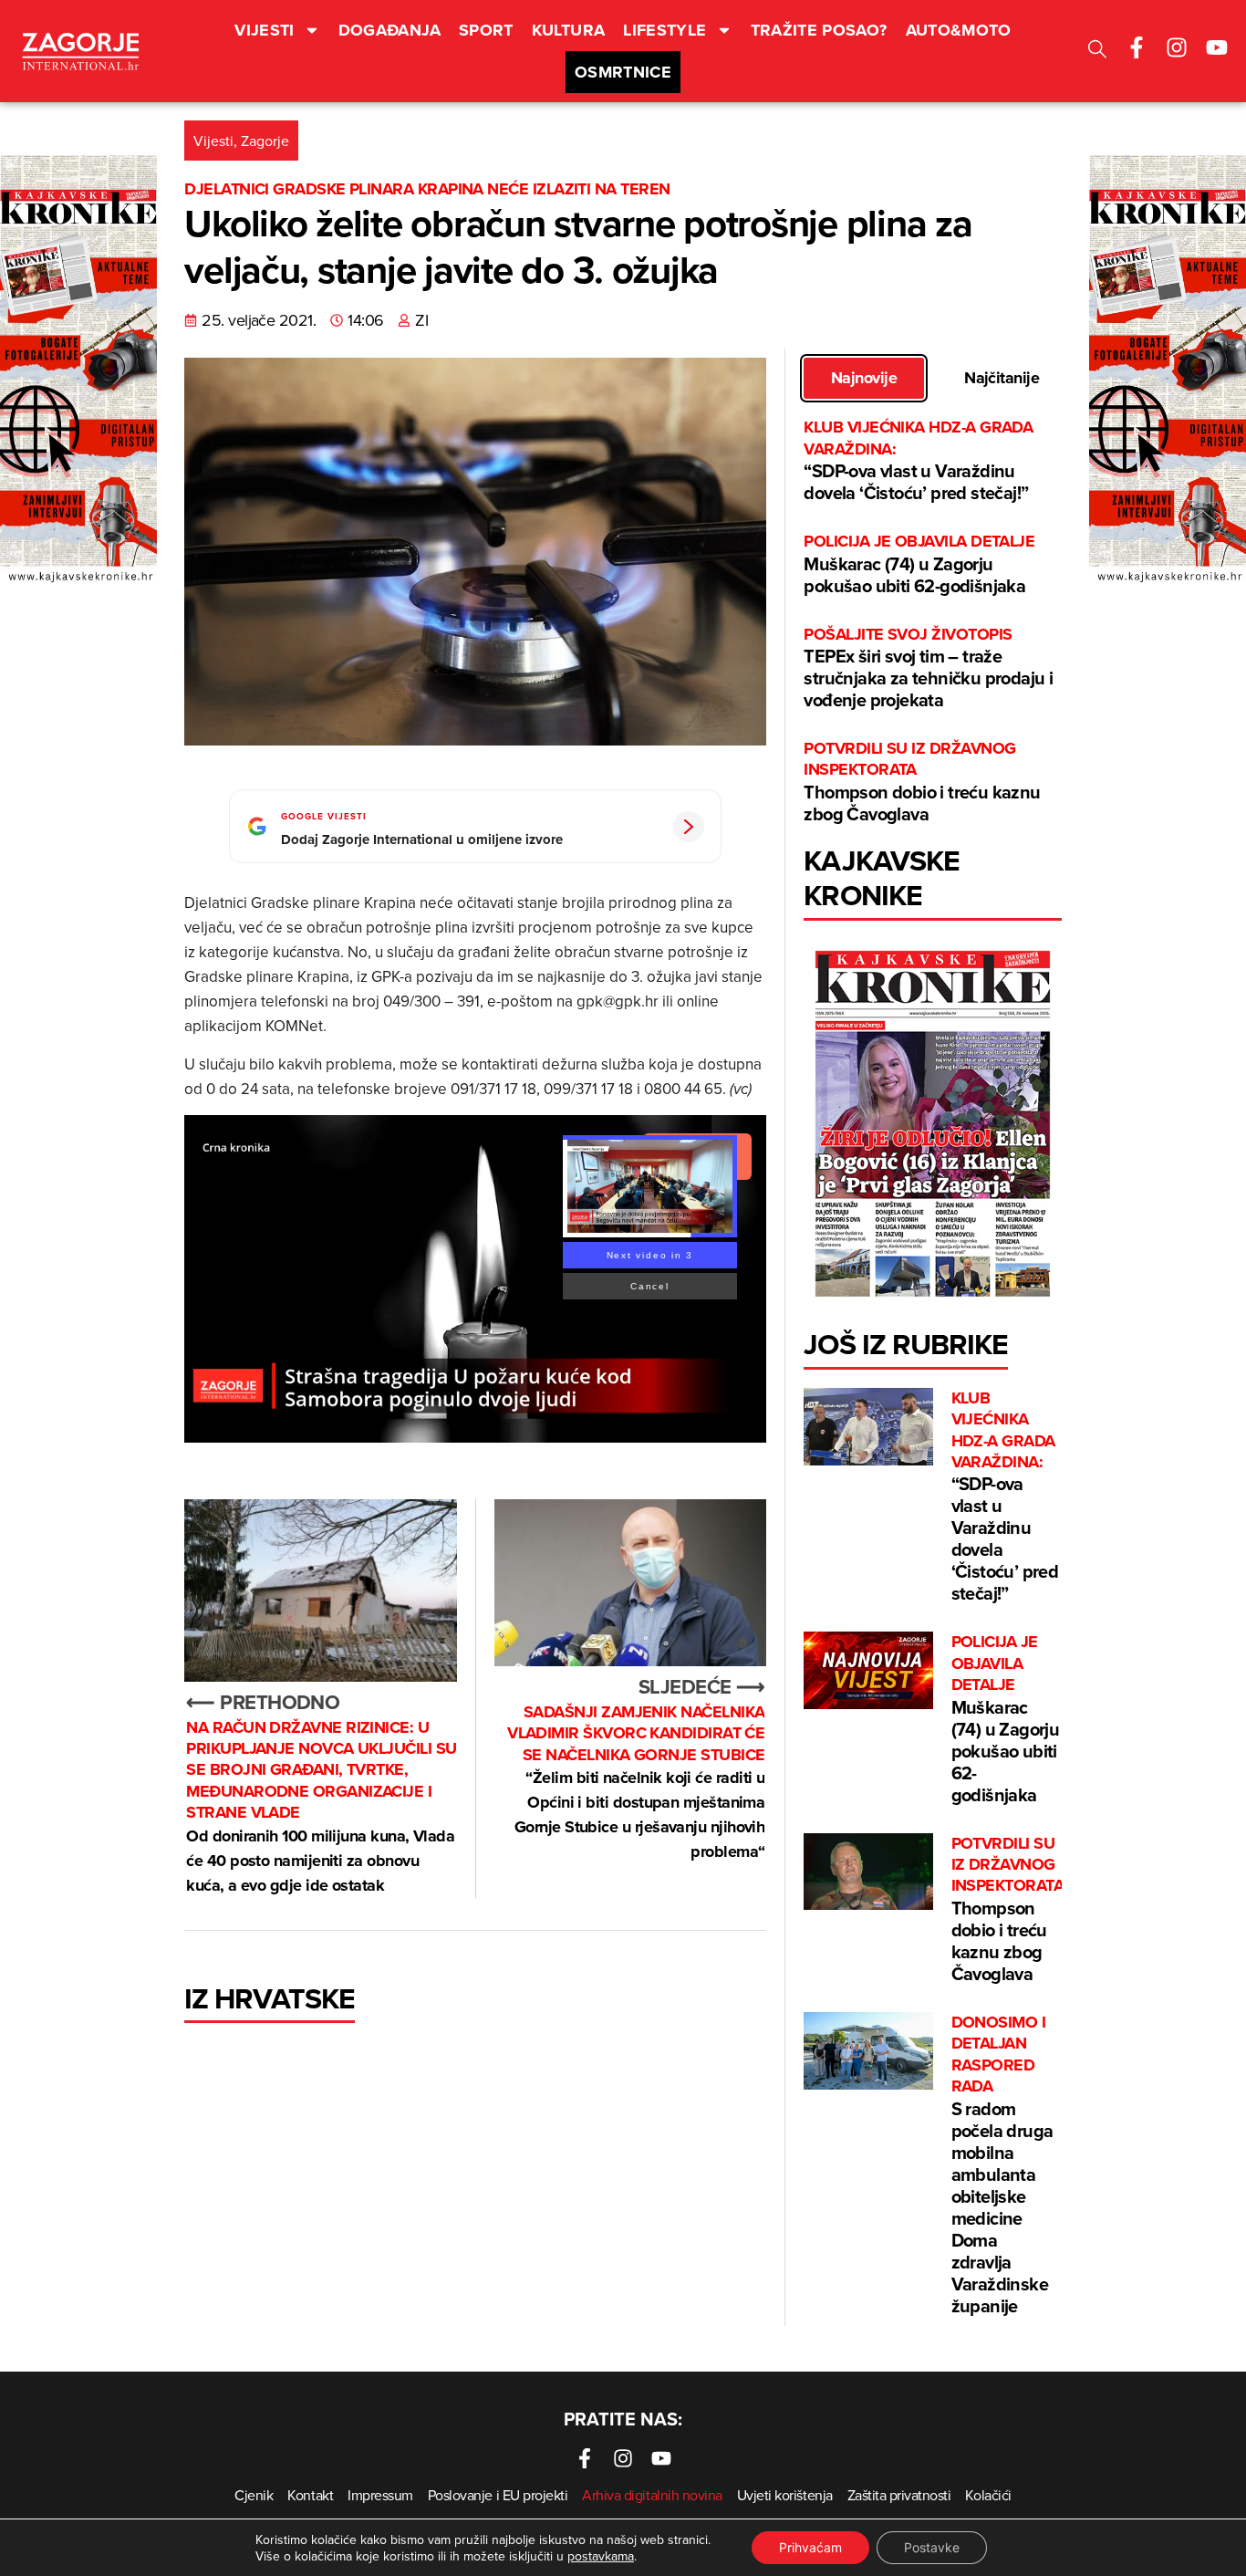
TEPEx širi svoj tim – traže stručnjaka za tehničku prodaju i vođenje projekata (928, 668)
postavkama (601, 2556)
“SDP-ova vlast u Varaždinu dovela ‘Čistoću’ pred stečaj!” (918, 461)
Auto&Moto (959, 30)
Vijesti (265, 30)
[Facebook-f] (1137, 47)
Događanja (389, 30)
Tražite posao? (819, 30)
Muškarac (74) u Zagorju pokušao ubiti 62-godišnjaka (919, 564)
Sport (486, 30)
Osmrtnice (623, 72)
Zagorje (265, 141)
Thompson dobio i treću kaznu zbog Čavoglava (922, 782)
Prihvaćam (810, 2547)
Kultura (569, 30)
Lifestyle (665, 30)
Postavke (932, 2547)
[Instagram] (1177, 47)
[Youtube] (1217, 47)
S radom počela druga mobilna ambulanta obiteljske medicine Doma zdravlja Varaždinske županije (1002, 2165)
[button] (1097, 52)
